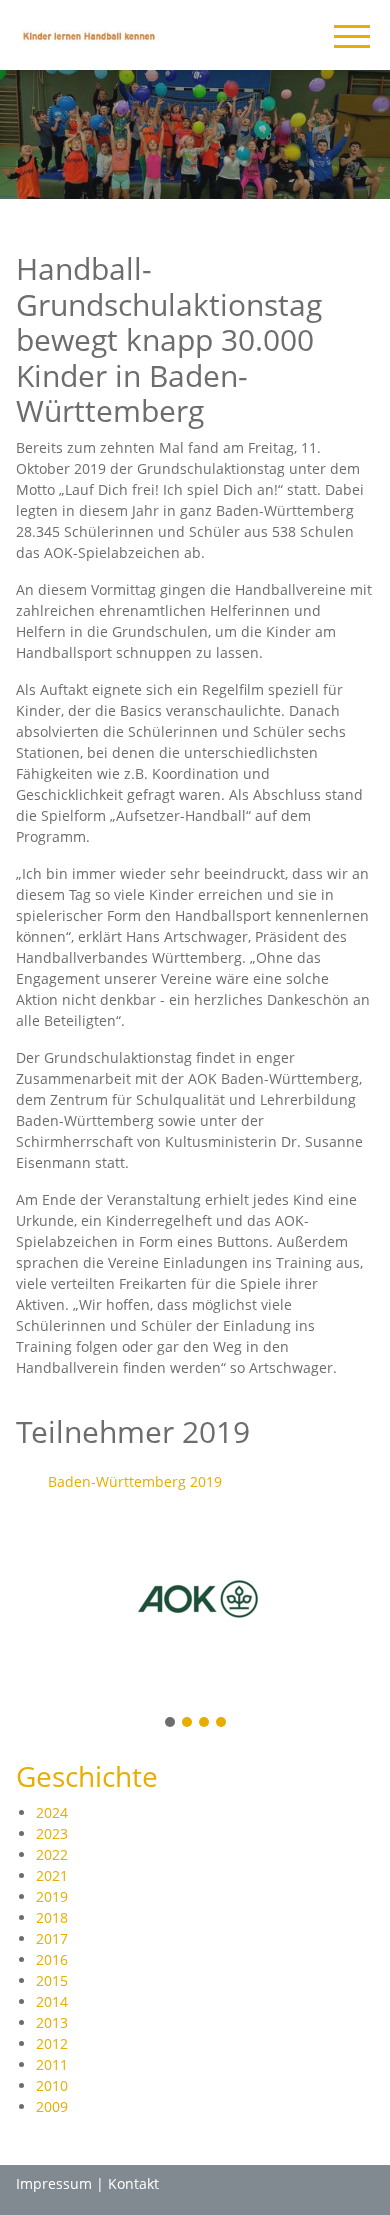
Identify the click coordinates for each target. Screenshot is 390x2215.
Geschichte (87, 1776)
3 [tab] (205, 1723)
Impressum (54, 2183)
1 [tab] (171, 1723)
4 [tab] (222, 1723)
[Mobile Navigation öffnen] (352, 36)
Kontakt (133, 2183)
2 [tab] (188, 1723)
